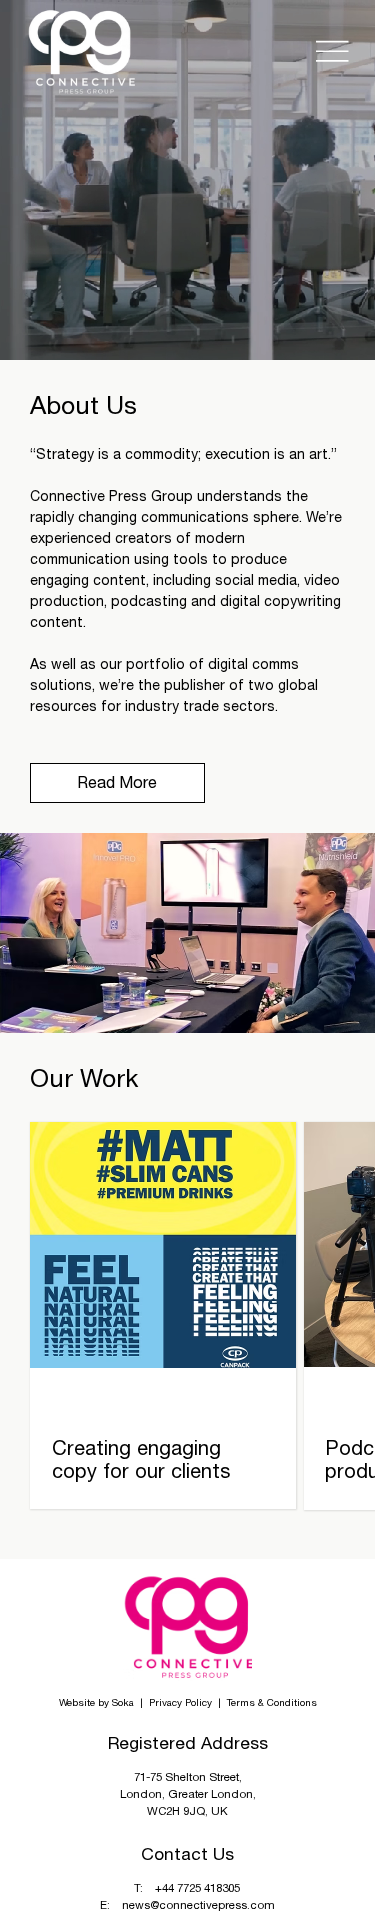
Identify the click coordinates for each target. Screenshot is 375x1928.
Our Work (84, 1077)
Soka (123, 1702)
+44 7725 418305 (197, 1887)
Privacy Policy (182, 1702)
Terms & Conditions (272, 1702)
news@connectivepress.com (198, 1904)
